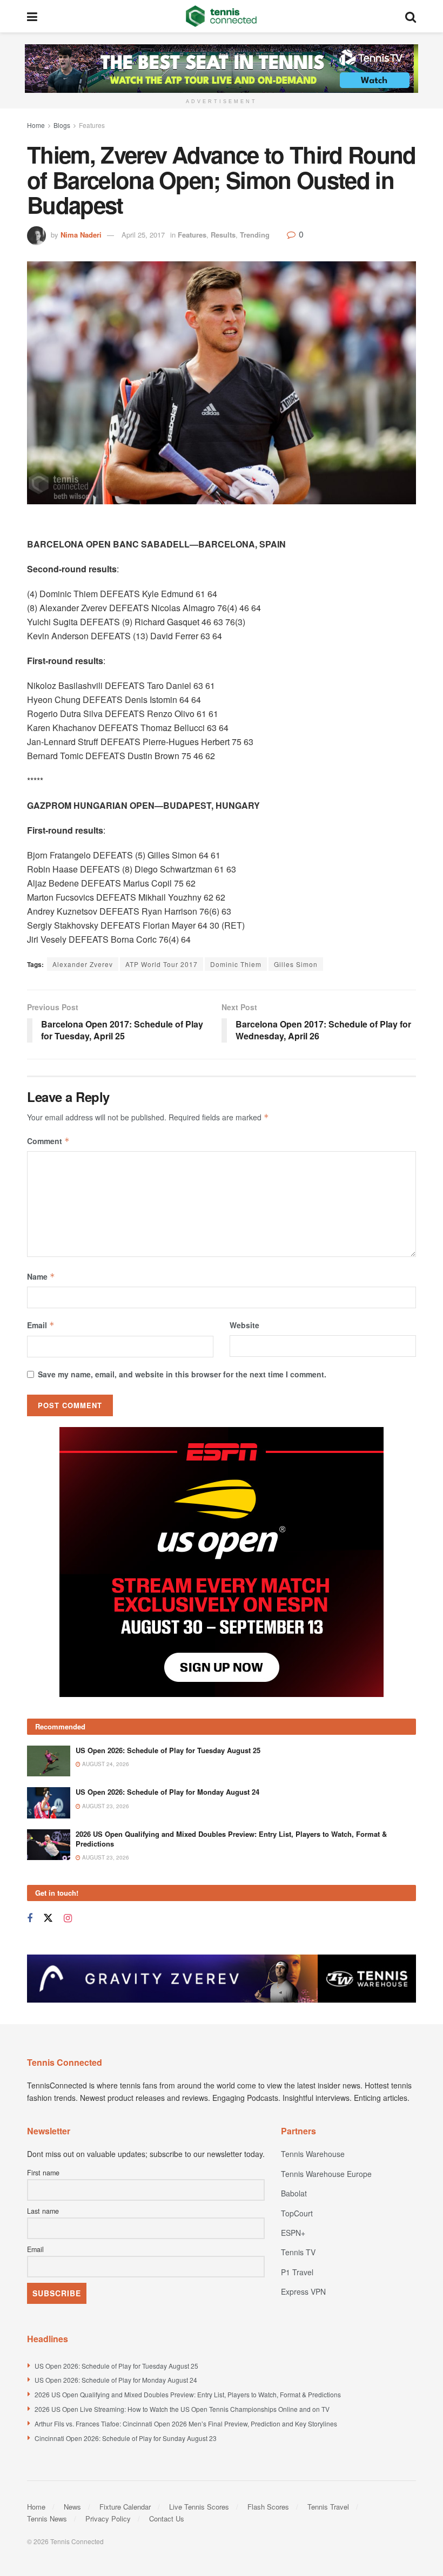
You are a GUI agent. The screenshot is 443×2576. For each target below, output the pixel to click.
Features (92, 125)
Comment (48, 1141)
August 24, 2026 (105, 1764)
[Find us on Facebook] (30, 1918)
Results (223, 235)
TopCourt (297, 2213)
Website (244, 1325)
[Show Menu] (32, 16)
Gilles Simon (296, 964)
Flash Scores (268, 2507)
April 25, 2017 (143, 235)
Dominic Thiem (236, 964)
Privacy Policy (108, 2518)
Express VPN (303, 2291)
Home (36, 125)
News (72, 2507)
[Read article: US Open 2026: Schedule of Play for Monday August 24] (49, 1803)
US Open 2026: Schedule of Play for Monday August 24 (167, 1792)
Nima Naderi (81, 235)
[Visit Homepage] (221, 16)
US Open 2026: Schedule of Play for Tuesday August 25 (168, 1750)
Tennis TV (298, 2252)
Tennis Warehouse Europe (326, 2174)
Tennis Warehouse (313, 2154)
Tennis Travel (328, 2507)
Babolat (294, 2193)
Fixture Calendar (125, 2507)
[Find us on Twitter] (48, 1918)
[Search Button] (411, 16)
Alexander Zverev (83, 964)
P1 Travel (297, 2272)
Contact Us (167, 2518)
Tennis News (47, 2518)
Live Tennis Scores (199, 2507)
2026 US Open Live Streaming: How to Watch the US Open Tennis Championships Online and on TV (182, 2409)
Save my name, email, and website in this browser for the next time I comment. (182, 1374)
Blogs (62, 125)
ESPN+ (293, 2233)
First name (43, 2173)
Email (41, 1325)
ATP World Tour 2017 (162, 964)
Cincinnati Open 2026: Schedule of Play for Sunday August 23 (126, 2438)
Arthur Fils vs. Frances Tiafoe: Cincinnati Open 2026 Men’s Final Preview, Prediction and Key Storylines (186, 2423)
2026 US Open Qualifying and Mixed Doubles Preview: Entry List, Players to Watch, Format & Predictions (231, 1839)
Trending (255, 235)
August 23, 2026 (105, 1806)
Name (41, 1276)
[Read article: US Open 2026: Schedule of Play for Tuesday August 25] (49, 1761)
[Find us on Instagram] (68, 1918)
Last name (43, 2211)
